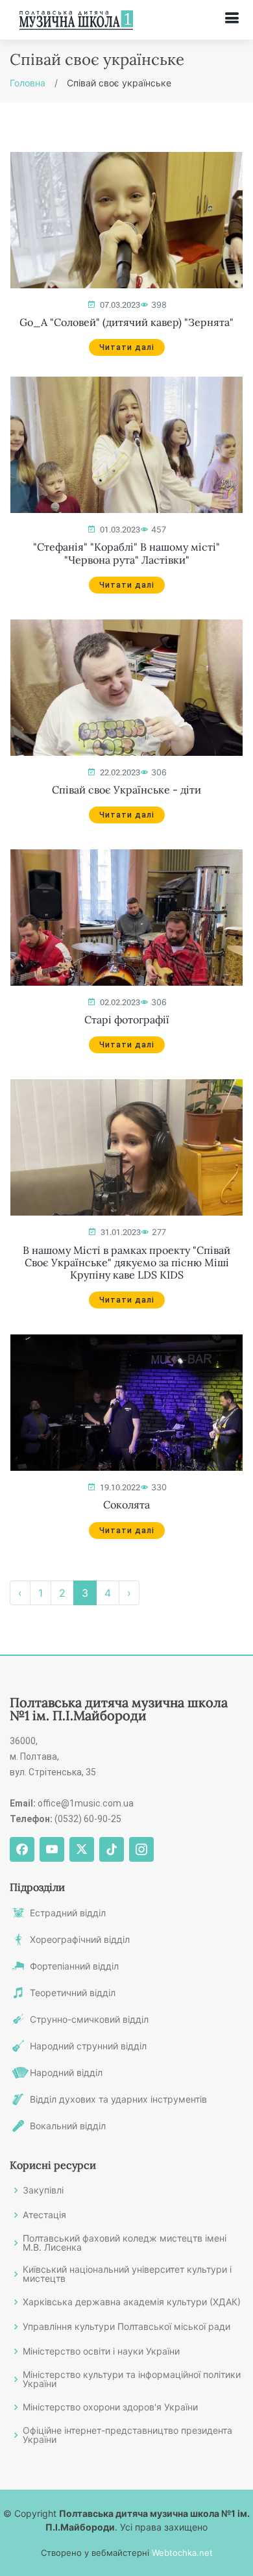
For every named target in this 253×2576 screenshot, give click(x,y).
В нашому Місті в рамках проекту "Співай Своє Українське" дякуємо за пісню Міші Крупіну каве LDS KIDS (126, 1263)
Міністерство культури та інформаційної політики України (132, 2379)
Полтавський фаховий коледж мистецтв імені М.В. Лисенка (125, 2243)
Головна (28, 83)
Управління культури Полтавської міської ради (126, 2327)
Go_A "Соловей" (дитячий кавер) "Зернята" (126, 322)
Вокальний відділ (68, 2126)
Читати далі (127, 347)
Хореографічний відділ (80, 1940)
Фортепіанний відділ (74, 1966)
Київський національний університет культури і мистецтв (127, 2274)
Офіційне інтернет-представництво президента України (127, 2435)
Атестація (44, 2215)
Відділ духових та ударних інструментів (118, 2099)
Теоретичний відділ (73, 1993)
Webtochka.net (182, 2553)
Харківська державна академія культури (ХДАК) (132, 2302)
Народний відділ (66, 2073)
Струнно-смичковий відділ (89, 2020)
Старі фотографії (127, 1020)
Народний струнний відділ (88, 2046)
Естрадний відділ (68, 1913)
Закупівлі (43, 2190)
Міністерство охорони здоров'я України (110, 2407)
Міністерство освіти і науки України (101, 2351)
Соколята (126, 1505)
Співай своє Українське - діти (126, 790)
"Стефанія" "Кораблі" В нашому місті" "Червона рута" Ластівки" (126, 553)
